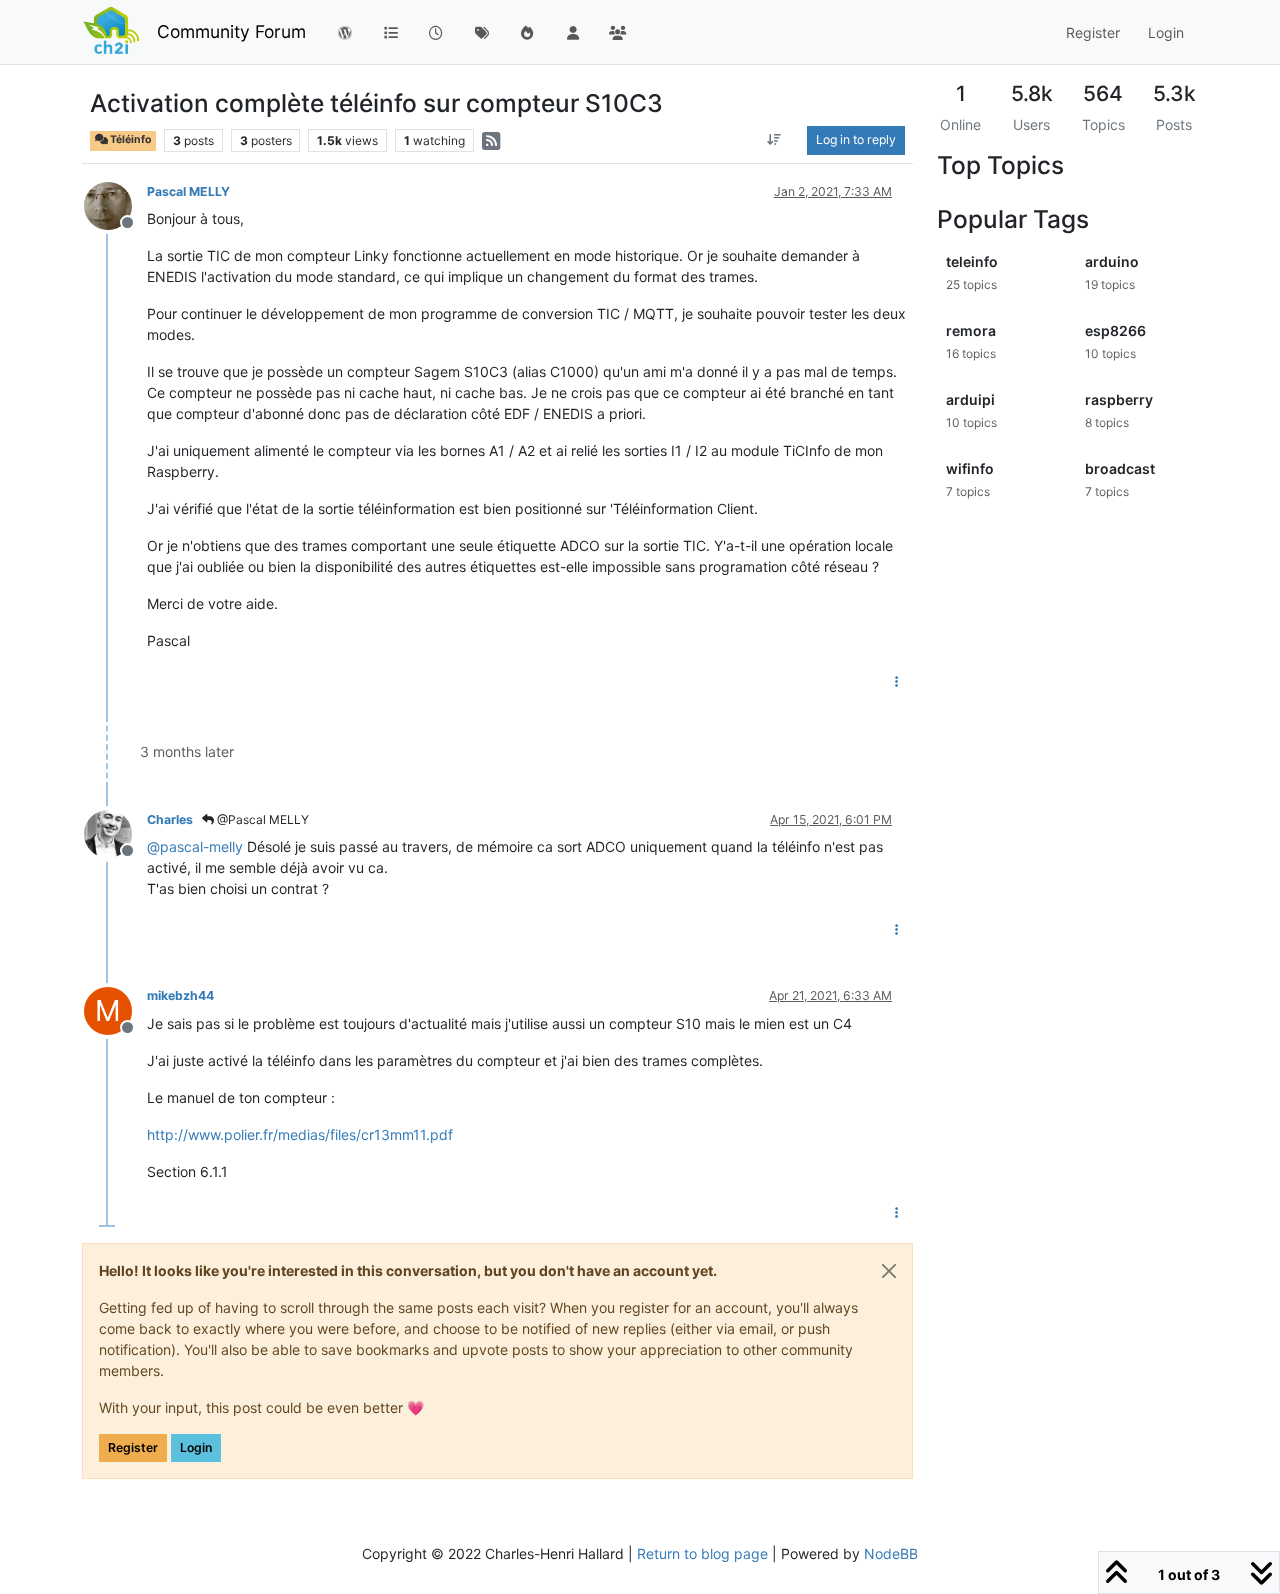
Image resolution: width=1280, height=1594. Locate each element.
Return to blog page (702, 1553)
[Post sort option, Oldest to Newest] (774, 140)
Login (196, 1447)
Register (133, 1447)
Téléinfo (129, 139)
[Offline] (115, 204)
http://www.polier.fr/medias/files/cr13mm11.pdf (300, 1134)
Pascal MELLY (188, 191)
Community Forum (231, 31)
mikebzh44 (180, 995)
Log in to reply (856, 139)
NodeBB (891, 1553)
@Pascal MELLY (261, 819)
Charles (170, 819)
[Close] (889, 1271)
